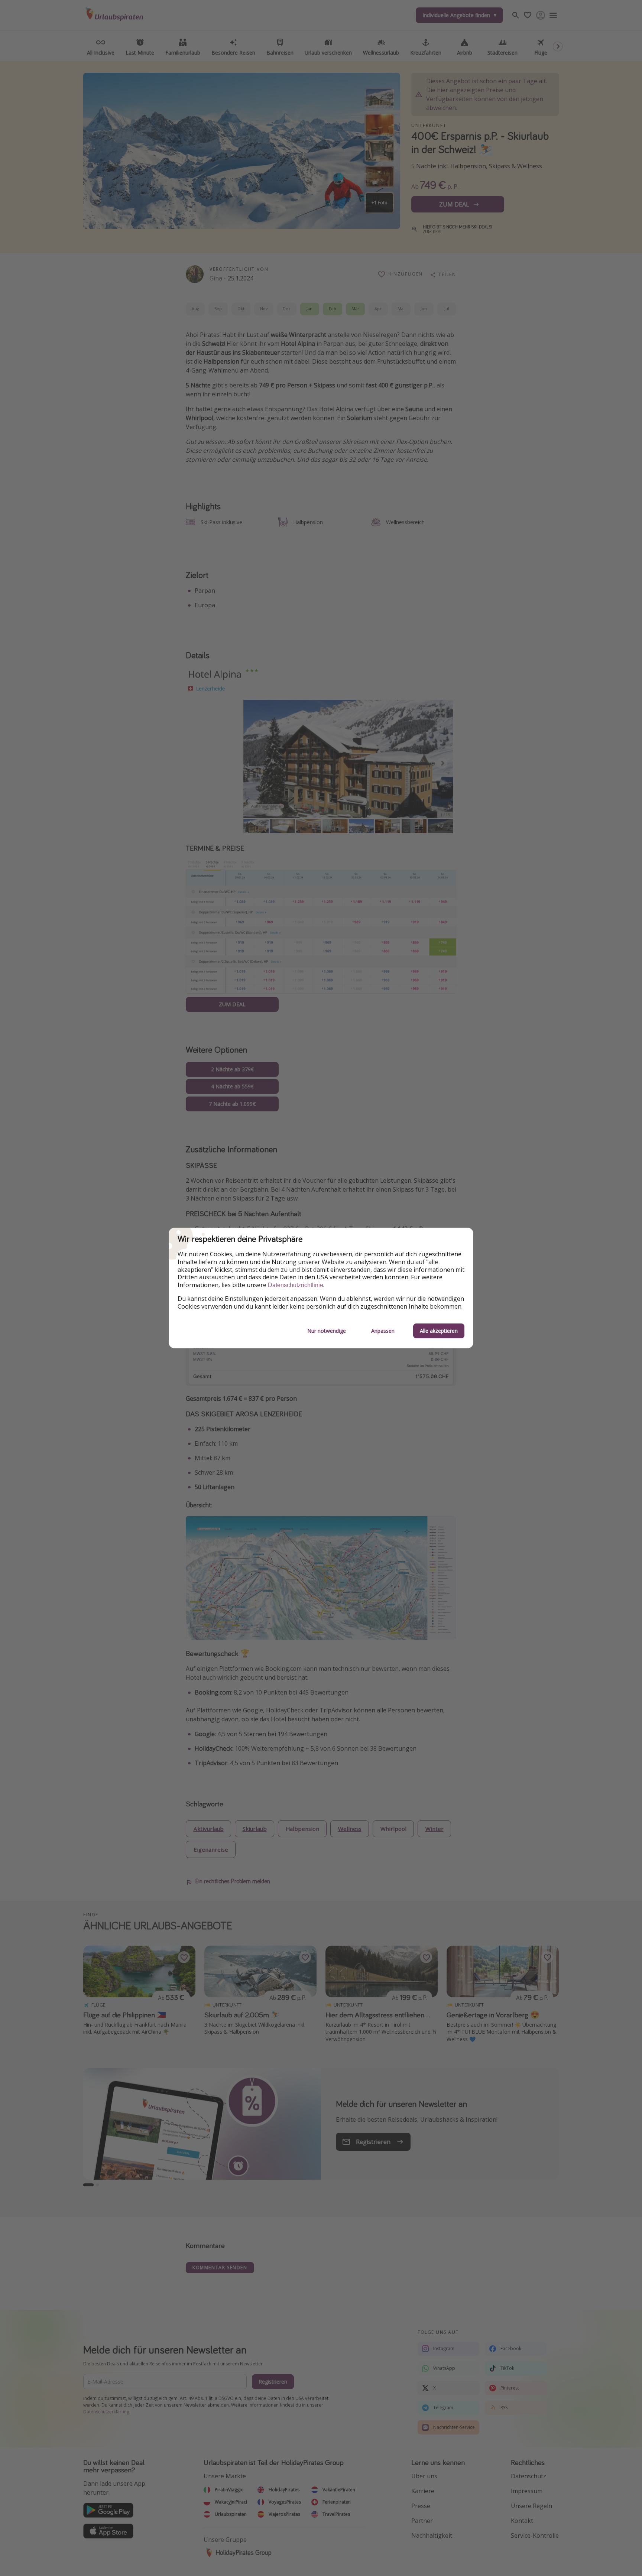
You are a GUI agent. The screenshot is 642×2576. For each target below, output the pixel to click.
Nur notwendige (327, 1331)
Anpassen (383, 1331)
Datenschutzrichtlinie (296, 1285)
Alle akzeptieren (439, 1331)
